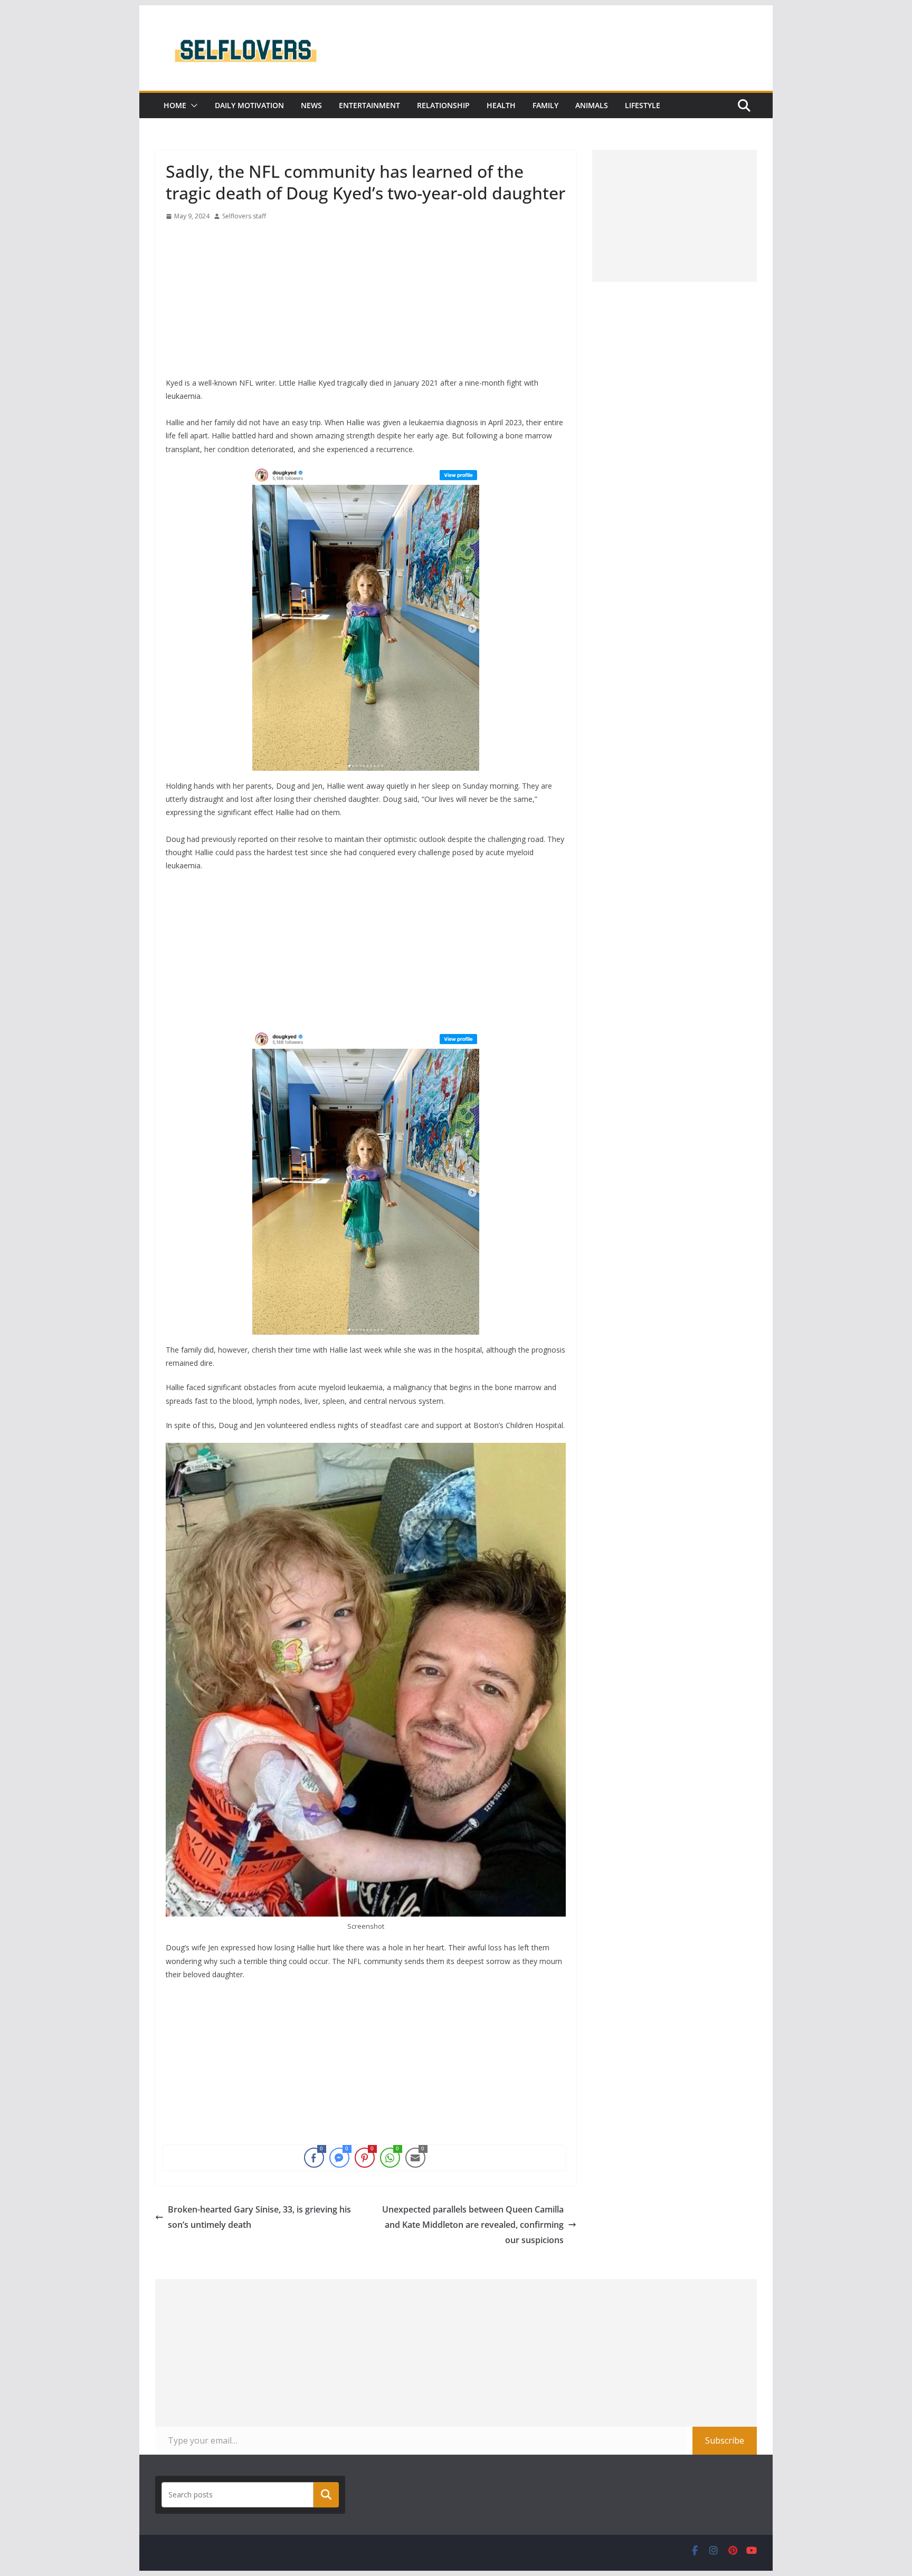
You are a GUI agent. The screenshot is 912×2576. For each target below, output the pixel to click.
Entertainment (369, 105)
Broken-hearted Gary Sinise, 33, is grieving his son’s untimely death (259, 2217)
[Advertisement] (366, 302)
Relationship (443, 105)
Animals (592, 105)
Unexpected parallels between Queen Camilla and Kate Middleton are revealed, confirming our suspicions (473, 2225)
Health (501, 105)
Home (175, 105)
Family (545, 105)
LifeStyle (643, 105)
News (311, 105)
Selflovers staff (244, 216)
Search (326, 2495)
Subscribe (725, 2440)
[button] (192, 106)
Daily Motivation (249, 105)
